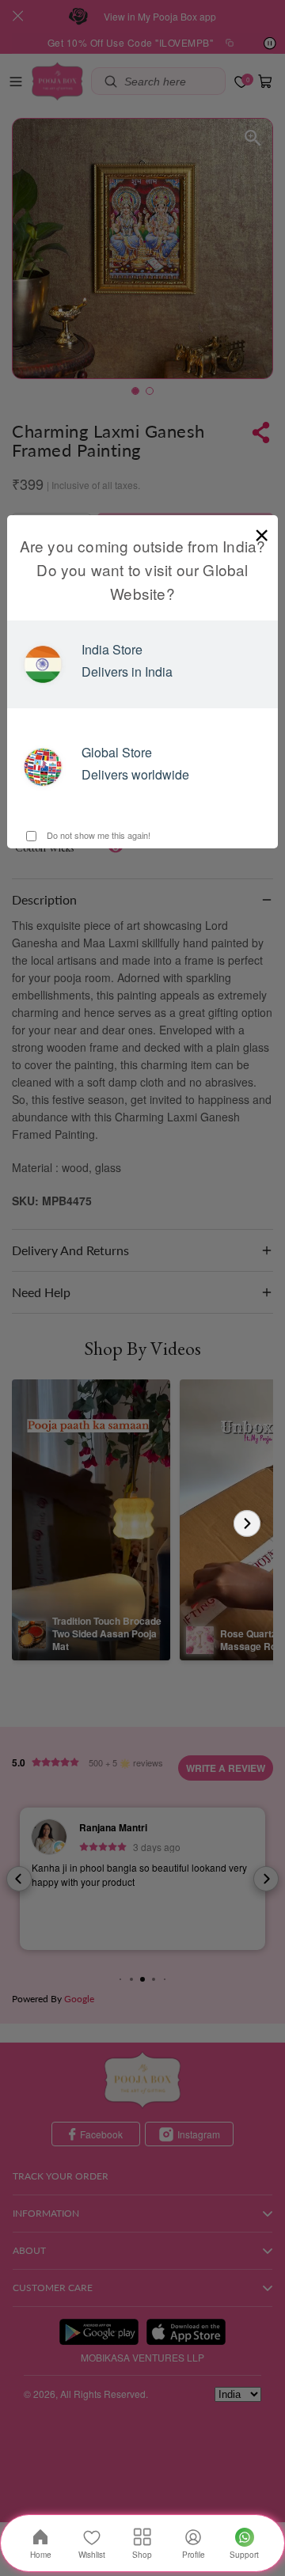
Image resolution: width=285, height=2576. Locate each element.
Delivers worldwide (135, 774)
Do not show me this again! (97, 835)
